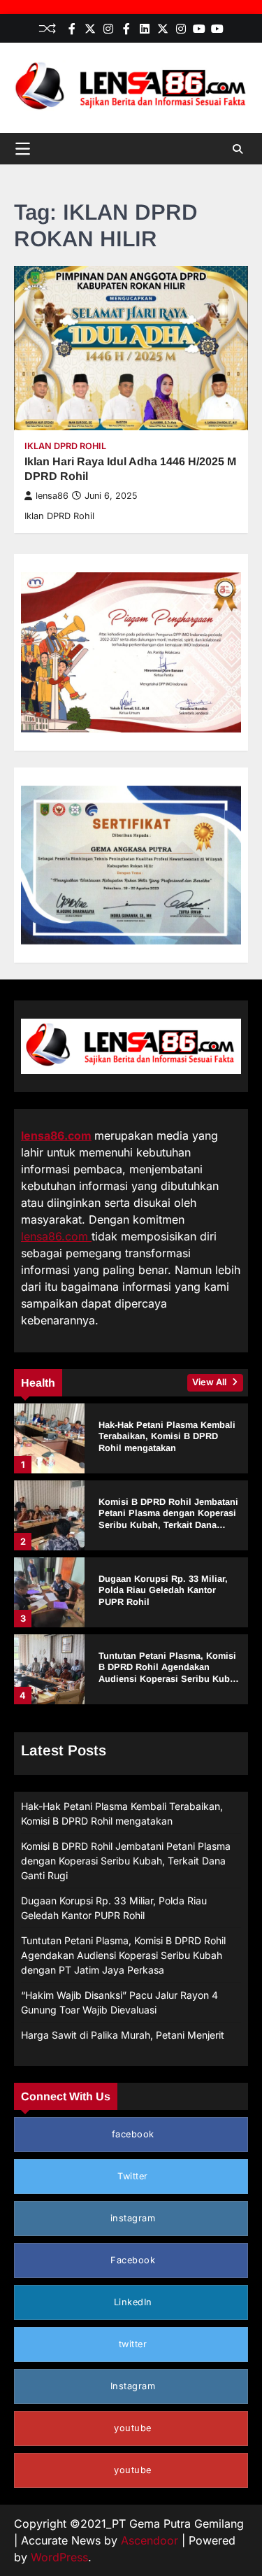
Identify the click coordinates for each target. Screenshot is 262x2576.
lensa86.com (56, 1135)
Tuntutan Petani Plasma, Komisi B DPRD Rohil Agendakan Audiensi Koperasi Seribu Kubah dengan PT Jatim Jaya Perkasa (169, 1673)
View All (210, 1382)
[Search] (238, 149)
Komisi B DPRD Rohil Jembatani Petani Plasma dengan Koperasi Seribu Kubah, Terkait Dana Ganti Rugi (168, 1519)
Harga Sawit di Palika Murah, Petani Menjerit (123, 2035)
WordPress (59, 2557)
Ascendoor (150, 2540)
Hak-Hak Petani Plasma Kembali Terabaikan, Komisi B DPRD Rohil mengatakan (167, 1436)
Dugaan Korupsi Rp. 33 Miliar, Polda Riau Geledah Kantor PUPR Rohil (163, 1590)
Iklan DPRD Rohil (65, 446)
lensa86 (52, 496)
